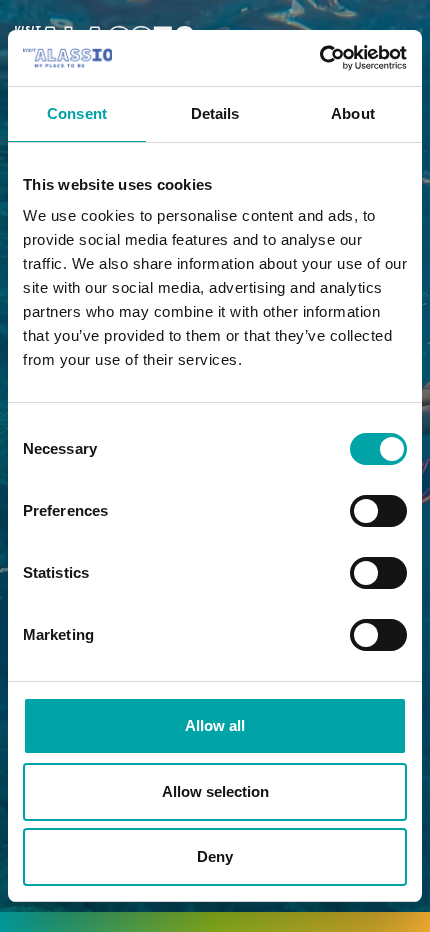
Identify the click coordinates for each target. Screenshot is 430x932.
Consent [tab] (77, 113)
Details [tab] (215, 113)
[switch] (378, 511)
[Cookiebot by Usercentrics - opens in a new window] (319, 58)
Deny (215, 856)
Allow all (215, 725)
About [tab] (353, 113)
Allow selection (215, 791)
